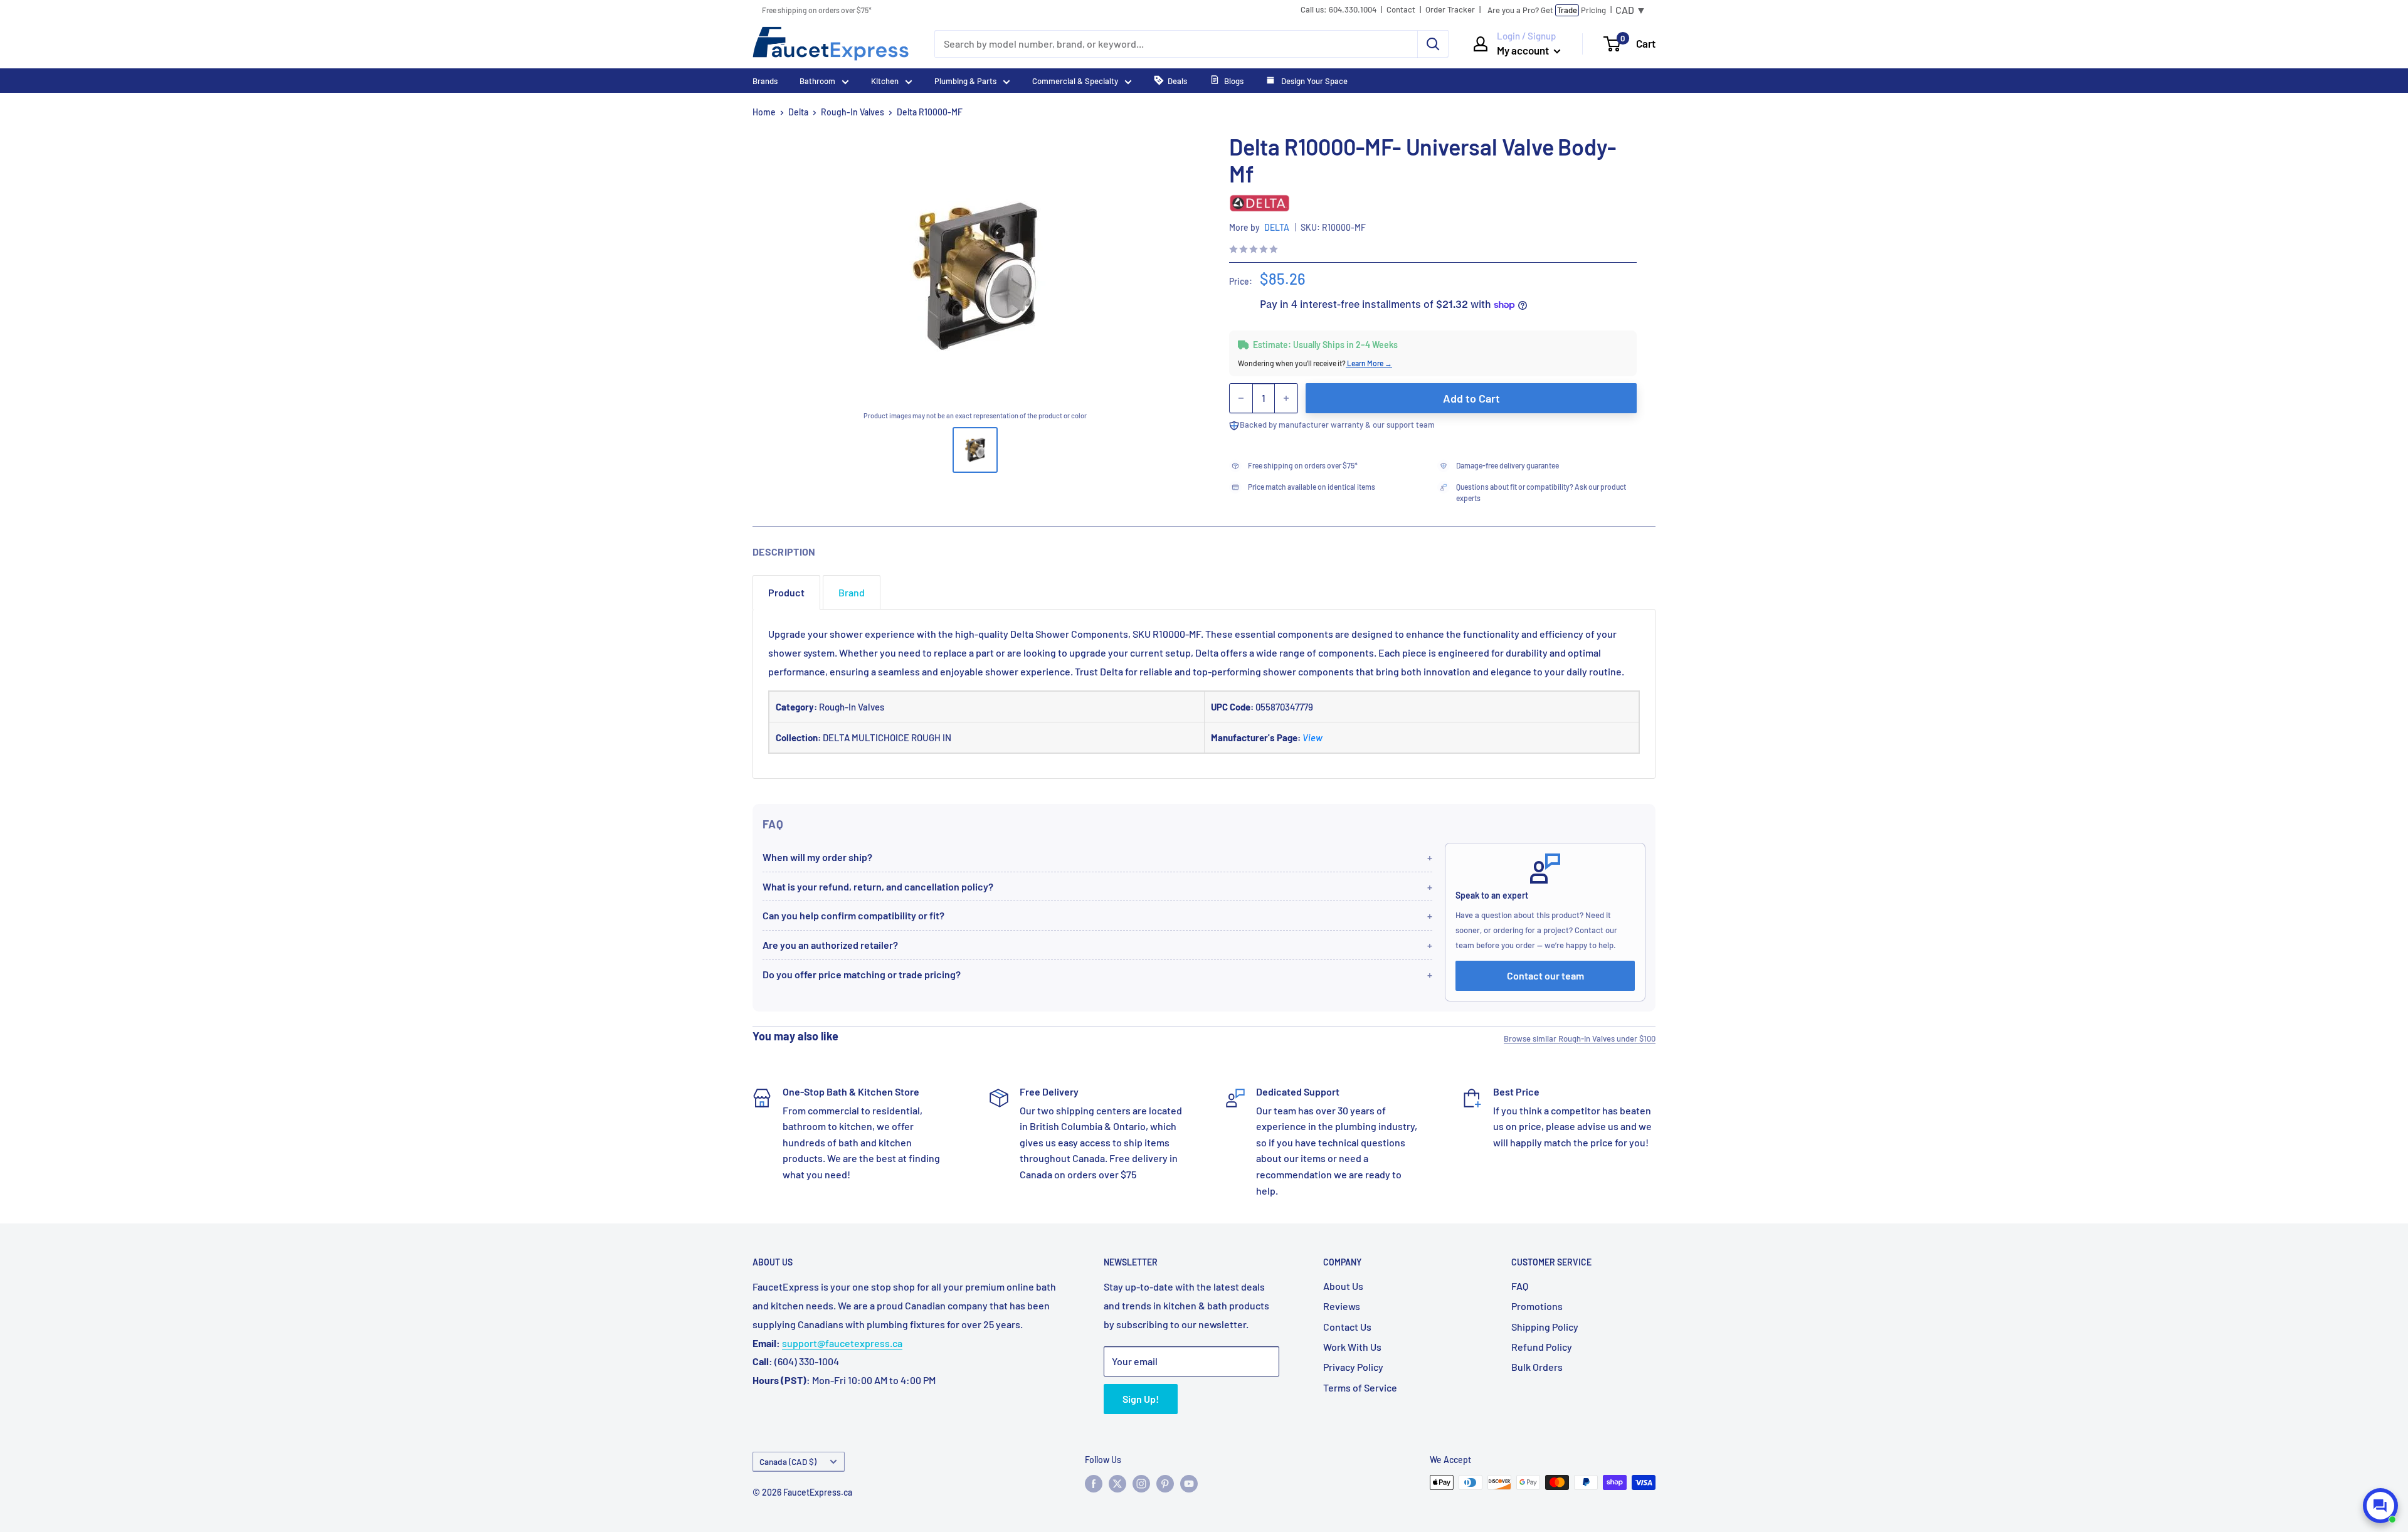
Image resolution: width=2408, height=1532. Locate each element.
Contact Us (1347, 1327)
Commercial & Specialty (1075, 81)
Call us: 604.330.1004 (1339, 10)
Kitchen (885, 81)
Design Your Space (1313, 81)
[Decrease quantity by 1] (1241, 398)
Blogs (1234, 81)
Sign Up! (1141, 1399)
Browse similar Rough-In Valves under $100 (1580, 1038)
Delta (798, 112)
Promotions (1537, 1306)
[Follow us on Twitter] (1117, 1484)
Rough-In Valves (853, 112)
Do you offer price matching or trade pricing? (862, 974)
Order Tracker (1450, 10)
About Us (1343, 1286)
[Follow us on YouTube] (1189, 1484)
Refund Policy (1542, 1347)
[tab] (786, 592)
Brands (765, 81)
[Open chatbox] (2380, 1506)
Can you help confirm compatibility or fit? (853, 915)
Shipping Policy (1545, 1327)
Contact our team (1545, 975)
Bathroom (817, 81)
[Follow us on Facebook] (1094, 1484)
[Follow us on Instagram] (1141, 1484)
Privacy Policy (1353, 1367)
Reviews (1342, 1306)
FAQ (1520, 1286)
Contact (1401, 10)
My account (1524, 50)
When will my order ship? (817, 857)
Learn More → (1369, 363)
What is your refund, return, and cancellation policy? (878, 886)
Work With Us (1352, 1347)
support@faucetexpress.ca (842, 1343)
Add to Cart (1471, 398)
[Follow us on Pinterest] (1165, 1484)
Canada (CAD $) (788, 1461)
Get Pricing (1547, 10)
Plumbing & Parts (965, 81)
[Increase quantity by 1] (1286, 398)
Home (764, 112)
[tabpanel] (1204, 694)
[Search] (1433, 44)
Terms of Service (1360, 1387)
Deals (1177, 81)
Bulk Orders (1537, 1367)
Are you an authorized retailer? (830, 945)
